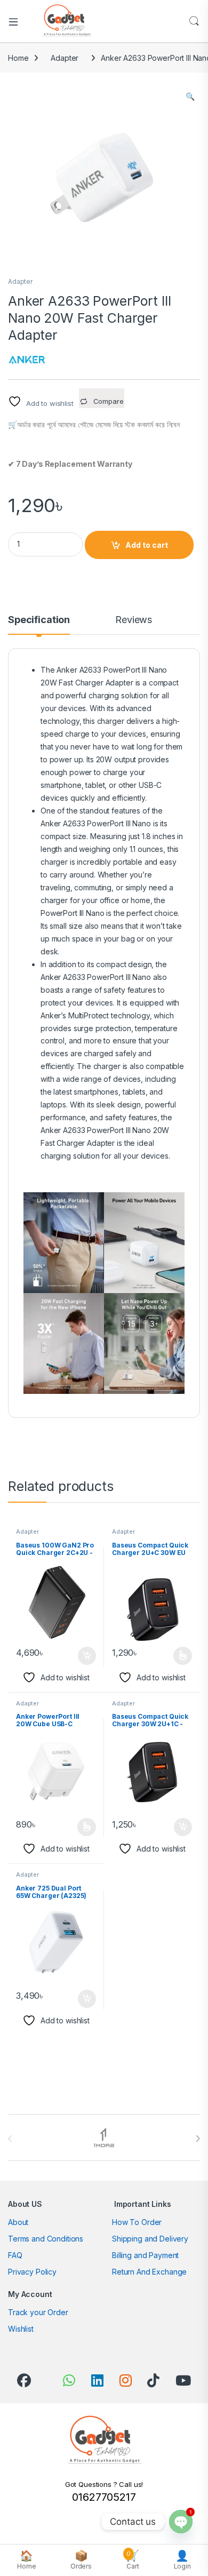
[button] (190, 97)
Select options (179, 1656)
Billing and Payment (145, 2255)
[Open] (17, 21)
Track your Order (38, 2312)
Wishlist (21, 2329)
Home (18, 58)
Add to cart (147, 545)
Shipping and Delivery (150, 2239)
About (18, 2222)
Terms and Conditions (46, 2239)
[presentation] (198, 2139)
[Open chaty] (181, 2522)
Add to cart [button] (87, 1656)
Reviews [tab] (134, 620)
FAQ (15, 2255)
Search (194, 21)
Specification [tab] (39, 620)
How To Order (137, 2222)
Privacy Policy (32, 2272)
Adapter (65, 58)
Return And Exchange (149, 2272)
